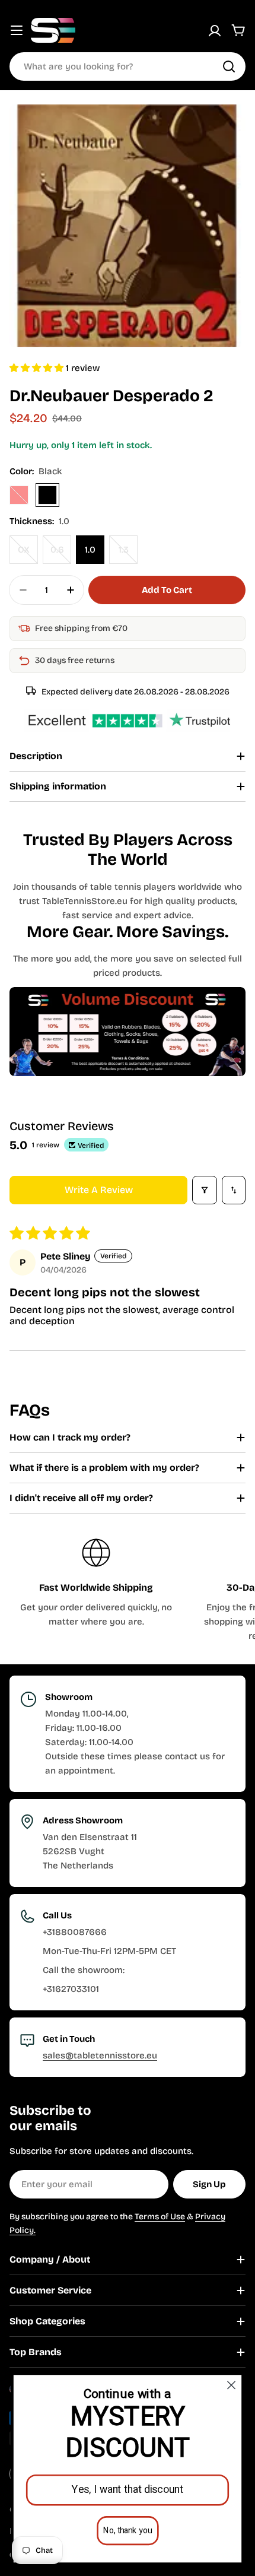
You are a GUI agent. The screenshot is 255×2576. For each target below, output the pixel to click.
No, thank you (128, 2531)
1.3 (128, 554)
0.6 (61, 554)
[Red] (19, 495)
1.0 (90, 550)
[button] (38, 368)
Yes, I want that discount (128, 2490)
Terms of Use (160, 2217)
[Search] (229, 66)
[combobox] (128, 66)
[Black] (47, 495)
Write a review (99, 1190)
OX (28, 554)
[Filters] (205, 1190)
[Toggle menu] (17, 30)
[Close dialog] (232, 2385)
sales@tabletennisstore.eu (100, 2055)
